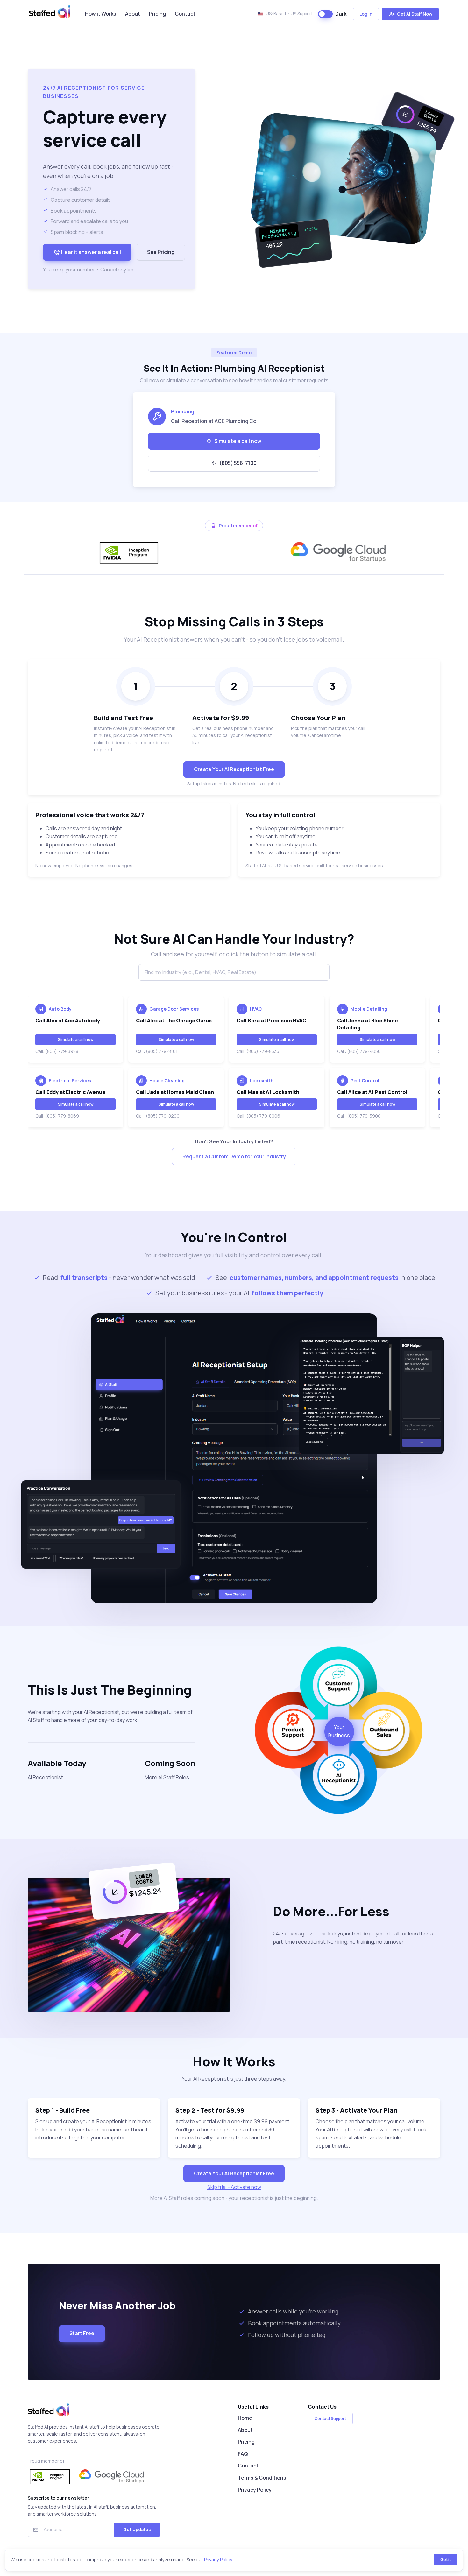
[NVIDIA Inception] (129, 553)
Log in (366, 14)
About (133, 14)
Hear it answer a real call (91, 252)
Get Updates (137, 2529)
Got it (446, 2560)
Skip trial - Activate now (234, 2187)
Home (245, 2418)
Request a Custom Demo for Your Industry (234, 1156)
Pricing (157, 14)
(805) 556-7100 (238, 463)
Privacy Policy (255, 2490)
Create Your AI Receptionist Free (234, 769)
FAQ (243, 2454)
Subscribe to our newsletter (58, 2498)
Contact (185, 14)
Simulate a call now (238, 441)
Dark (341, 14)
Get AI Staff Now (414, 14)
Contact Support (330, 2419)
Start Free (82, 2333)
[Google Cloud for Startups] (339, 553)
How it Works (101, 14)
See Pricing (161, 252)
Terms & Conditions (262, 2478)
